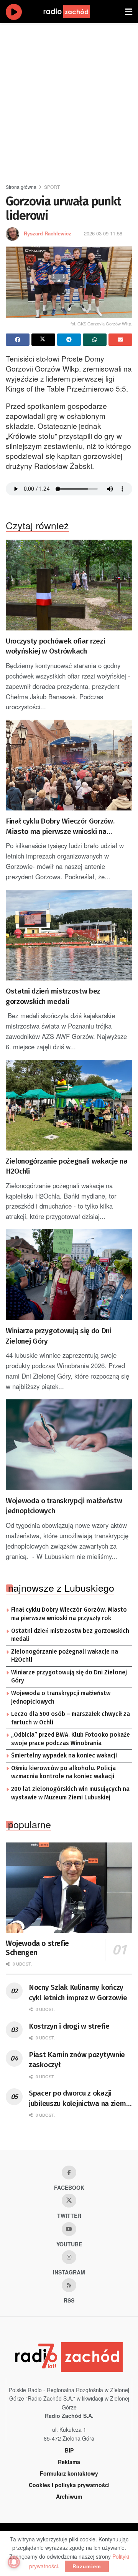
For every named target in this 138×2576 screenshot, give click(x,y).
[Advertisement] (69, 100)
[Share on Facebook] (18, 340)
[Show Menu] (129, 12)
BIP (69, 2450)
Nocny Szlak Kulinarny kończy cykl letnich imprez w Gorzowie (78, 1992)
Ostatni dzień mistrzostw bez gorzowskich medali (53, 996)
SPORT (52, 187)
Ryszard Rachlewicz (48, 233)
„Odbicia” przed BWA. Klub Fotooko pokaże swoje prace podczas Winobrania (71, 1739)
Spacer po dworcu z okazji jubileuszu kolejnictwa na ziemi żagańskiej (78, 2099)
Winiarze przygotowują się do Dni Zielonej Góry (59, 1336)
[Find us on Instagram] (69, 2257)
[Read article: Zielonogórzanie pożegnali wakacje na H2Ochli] (69, 1105)
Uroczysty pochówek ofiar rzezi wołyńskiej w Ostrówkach (55, 646)
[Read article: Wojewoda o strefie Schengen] (69, 1888)
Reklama (69, 2462)
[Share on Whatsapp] (95, 340)
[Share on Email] (120, 340)
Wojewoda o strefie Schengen (37, 1948)
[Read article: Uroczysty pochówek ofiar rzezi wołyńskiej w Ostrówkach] (69, 585)
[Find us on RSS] (69, 2285)
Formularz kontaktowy (69, 2473)
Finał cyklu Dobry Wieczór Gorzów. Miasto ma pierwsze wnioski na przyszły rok (60, 827)
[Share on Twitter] (43, 340)
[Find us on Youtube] (69, 2229)
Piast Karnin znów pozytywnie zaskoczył (77, 2060)
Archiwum (69, 2496)
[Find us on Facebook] (69, 2173)
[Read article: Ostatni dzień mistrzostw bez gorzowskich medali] (69, 935)
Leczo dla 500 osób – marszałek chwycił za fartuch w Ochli (71, 1718)
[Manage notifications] (14, 2562)
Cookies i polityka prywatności (69, 2485)
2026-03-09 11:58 (103, 233)
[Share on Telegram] (69, 340)
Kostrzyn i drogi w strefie (69, 2026)
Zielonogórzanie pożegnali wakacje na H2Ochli (67, 1166)
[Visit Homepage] (74, 12)
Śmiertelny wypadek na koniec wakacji (64, 1756)
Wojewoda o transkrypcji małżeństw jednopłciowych (64, 1506)
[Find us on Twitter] (69, 2201)
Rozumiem (87, 2566)
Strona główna (21, 187)
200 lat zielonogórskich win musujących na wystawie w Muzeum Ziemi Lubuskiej (70, 1793)
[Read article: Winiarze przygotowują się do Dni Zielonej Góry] (69, 1275)
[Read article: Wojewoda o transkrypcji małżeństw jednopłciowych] (69, 1445)
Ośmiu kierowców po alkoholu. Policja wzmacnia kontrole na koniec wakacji (63, 1772)
